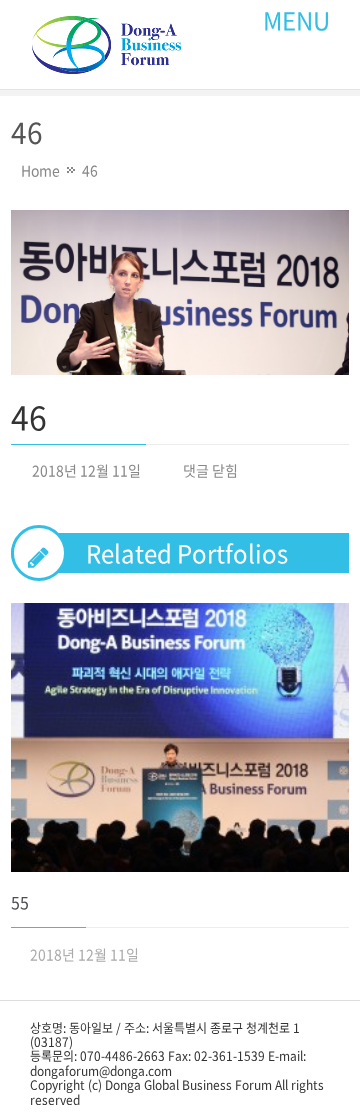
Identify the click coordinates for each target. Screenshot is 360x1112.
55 (20, 902)
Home (40, 170)
